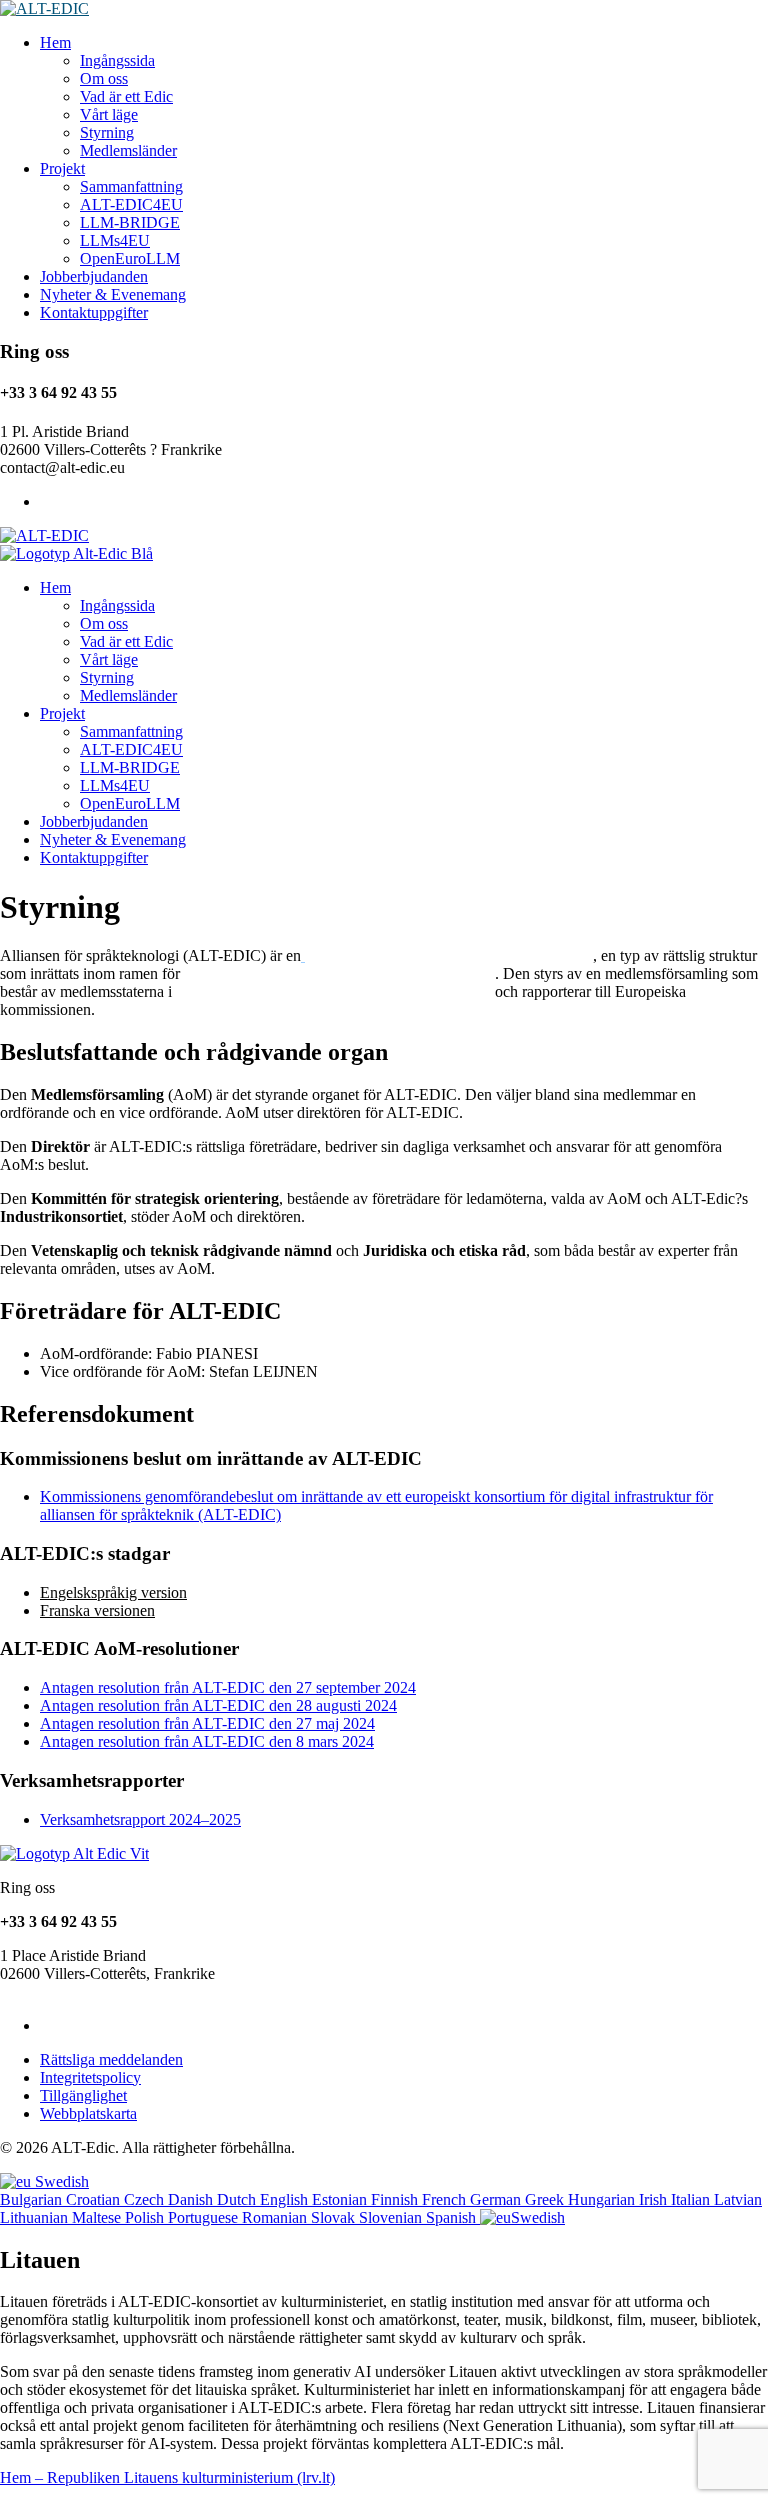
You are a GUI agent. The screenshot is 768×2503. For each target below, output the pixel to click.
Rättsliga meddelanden (111, 2059)
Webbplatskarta (88, 2113)
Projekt (62, 168)
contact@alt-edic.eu (62, 1991)
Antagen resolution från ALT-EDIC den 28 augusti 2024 (218, 1705)
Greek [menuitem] (546, 2199)
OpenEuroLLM (130, 258)
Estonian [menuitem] (341, 2199)
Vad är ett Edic (126, 96)
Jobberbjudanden (94, 276)
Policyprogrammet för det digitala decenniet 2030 (339, 973)
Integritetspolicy (90, 2077)
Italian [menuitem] (692, 2199)
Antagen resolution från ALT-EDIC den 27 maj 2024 (207, 1723)
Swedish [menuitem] (538, 2217)
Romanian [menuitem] (276, 2217)
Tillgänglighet (83, 2095)
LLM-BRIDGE (130, 222)
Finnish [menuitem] (396, 2199)
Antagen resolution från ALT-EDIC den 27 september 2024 (228, 1687)
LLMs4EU (115, 240)
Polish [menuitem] (146, 2217)
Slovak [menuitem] (335, 2217)
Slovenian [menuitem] (392, 2217)
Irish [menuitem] (655, 2199)
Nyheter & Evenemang (113, 294)
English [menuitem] (286, 2199)
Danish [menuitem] (192, 2199)
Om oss (104, 78)
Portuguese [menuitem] (205, 2217)
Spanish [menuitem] (453, 2217)
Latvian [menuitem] (738, 2199)
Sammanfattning (131, 186)
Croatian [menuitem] (95, 2199)
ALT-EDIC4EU (131, 204)
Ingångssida (117, 60)
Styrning (107, 132)
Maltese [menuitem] (98, 2217)
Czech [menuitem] (146, 2199)
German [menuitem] (497, 2199)
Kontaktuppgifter (94, 312)
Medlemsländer (128, 150)
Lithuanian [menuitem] (36, 2217)
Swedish (60, 2181)
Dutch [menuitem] (238, 2199)
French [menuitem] (446, 2199)
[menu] (384, 2200)
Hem (55, 42)
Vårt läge (109, 114)
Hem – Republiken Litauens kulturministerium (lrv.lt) (167, 2477)
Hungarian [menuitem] (603, 2199)
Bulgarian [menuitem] (33, 2199)
